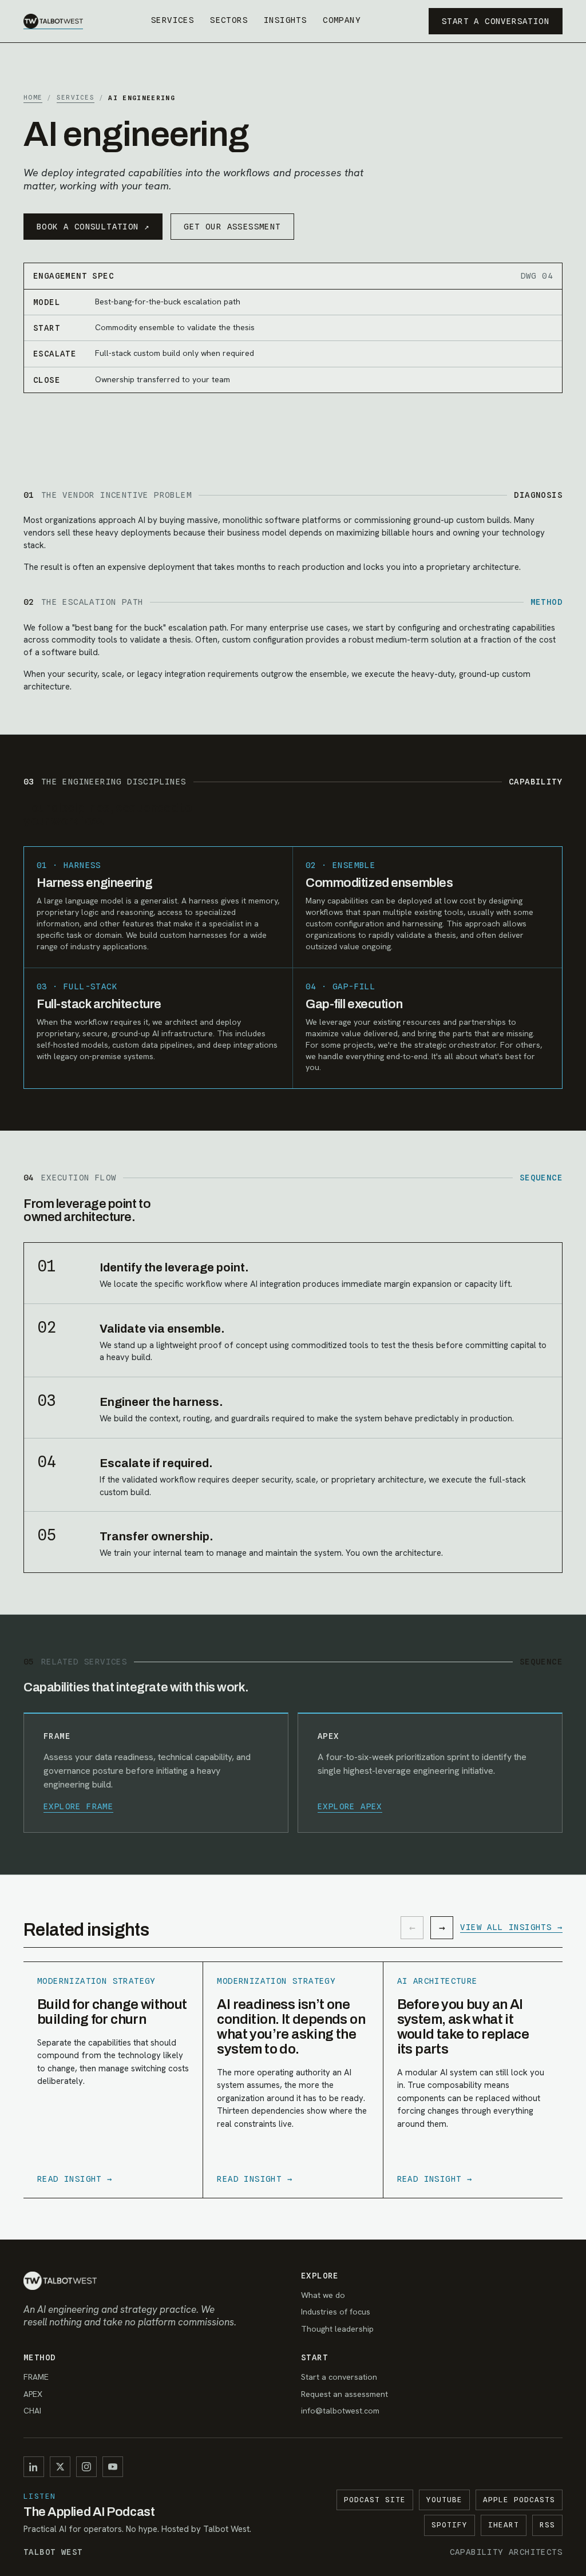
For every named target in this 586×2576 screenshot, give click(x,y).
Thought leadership (337, 2329)
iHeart (504, 2525)
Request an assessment (345, 2394)
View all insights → (511, 1927)
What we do (323, 2295)
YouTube (444, 2500)
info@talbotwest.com (340, 2411)
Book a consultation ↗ (93, 227)
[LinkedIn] (34, 2467)
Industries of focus (336, 2312)
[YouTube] (113, 2467)
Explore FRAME (78, 1806)
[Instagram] (86, 2467)
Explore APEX (350, 1806)
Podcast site (375, 2500)
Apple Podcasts (519, 2500)
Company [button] (342, 20)
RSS (547, 2525)
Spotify (450, 2525)
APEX (33, 2394)
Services (173, 20)
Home (33, 97)
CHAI (32, 2411)
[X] (60, 2467)
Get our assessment (232, 227)
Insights (285, 20)
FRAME (36, 2377)
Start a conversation (496, 21)
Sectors (229, 20)
